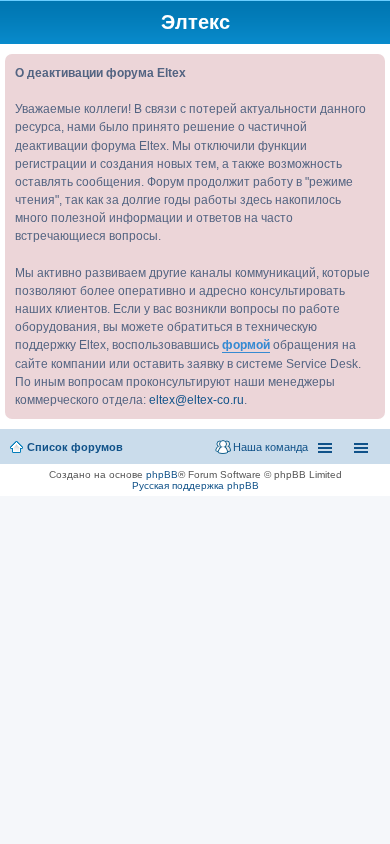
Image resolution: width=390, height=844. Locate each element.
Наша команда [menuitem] (270, 447)
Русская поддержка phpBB (195, 485)
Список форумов (75, 447)
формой (246, 345)
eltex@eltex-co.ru (196, 400)
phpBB (162, 474)
